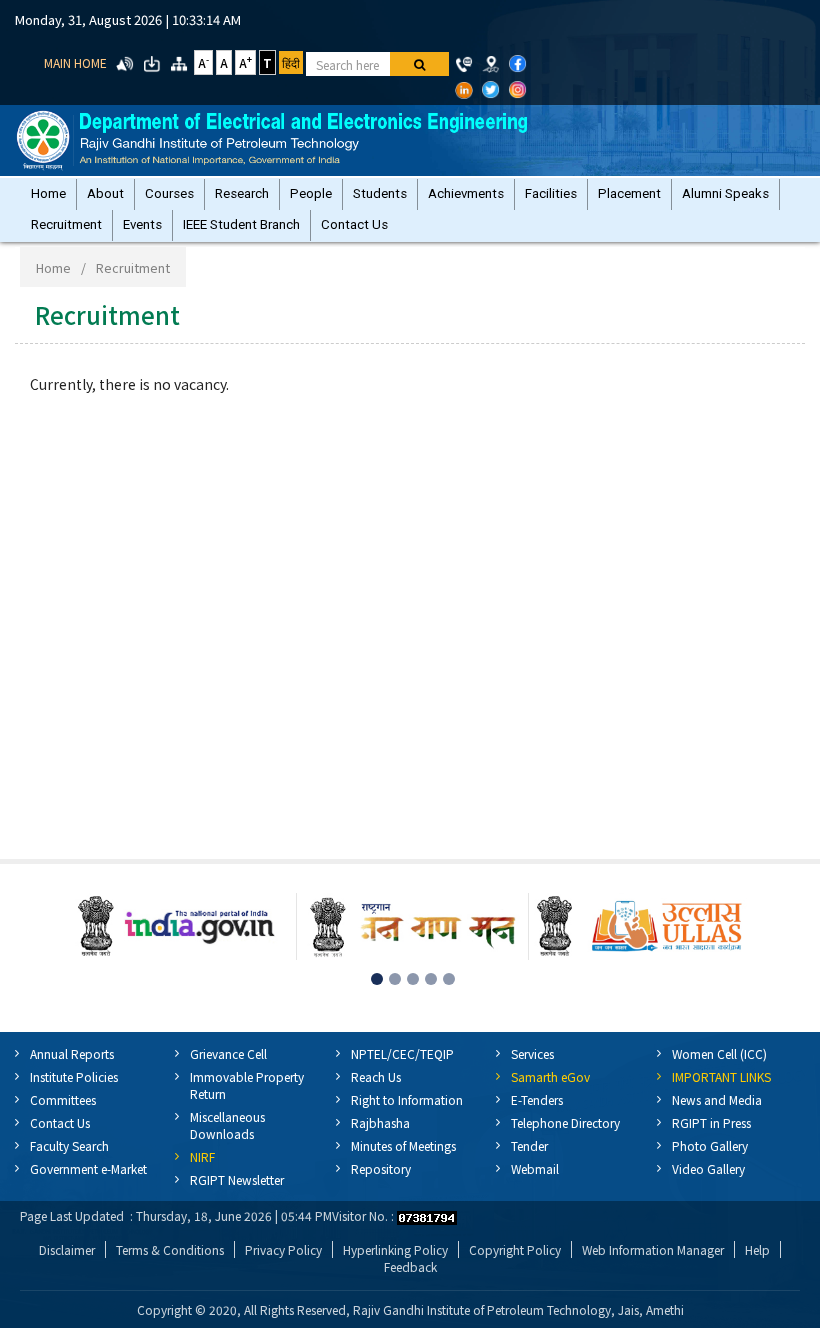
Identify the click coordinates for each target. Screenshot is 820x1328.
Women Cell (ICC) (719, 1053)
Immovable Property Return (247, 1085)
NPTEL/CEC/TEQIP (402, 1053)
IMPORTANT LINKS (721, 1076)
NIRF (202, 1156)
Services (532, 1053)
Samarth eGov (550, 1076)
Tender (529, 1145)
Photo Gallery (710, 1145)
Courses (169, 193)
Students (380, 193)
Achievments (466, 193)
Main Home (75, 62)
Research (242, 193)
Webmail (535, 1168)
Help (757, 1249)
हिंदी (291, 62)
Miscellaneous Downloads (227, 1125)
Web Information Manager (653, 1249)
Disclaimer (67, 1249)
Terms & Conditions (170, 1249)
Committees (63, 1099)
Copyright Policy (515, 1249)
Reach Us (376, 1076)
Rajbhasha (380, 1122)
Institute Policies (74, 1076)
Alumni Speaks (725, 193)
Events (142, 224)
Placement (629, 193)
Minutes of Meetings (403, 1145)
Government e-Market (88, 1168)
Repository (381, 1168)
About (105, 193)
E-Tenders (537, 1099)
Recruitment (66, 224)
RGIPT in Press (711, 1122)
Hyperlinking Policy (395, 1249)
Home (48, 193)
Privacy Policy (283, 1249)
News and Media (717, 1099)
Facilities (551, 193)
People (311, 193)
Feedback (410, 1266)
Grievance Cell (228, 1053)
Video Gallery (708, 1168)
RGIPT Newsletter (237, 1179)
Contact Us (354, 224)
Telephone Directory (565, 1122)
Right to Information (407, 1099)
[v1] (419, 64)
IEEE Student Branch (241, 224)
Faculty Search (69, 1145)
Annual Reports (72, 1053)
